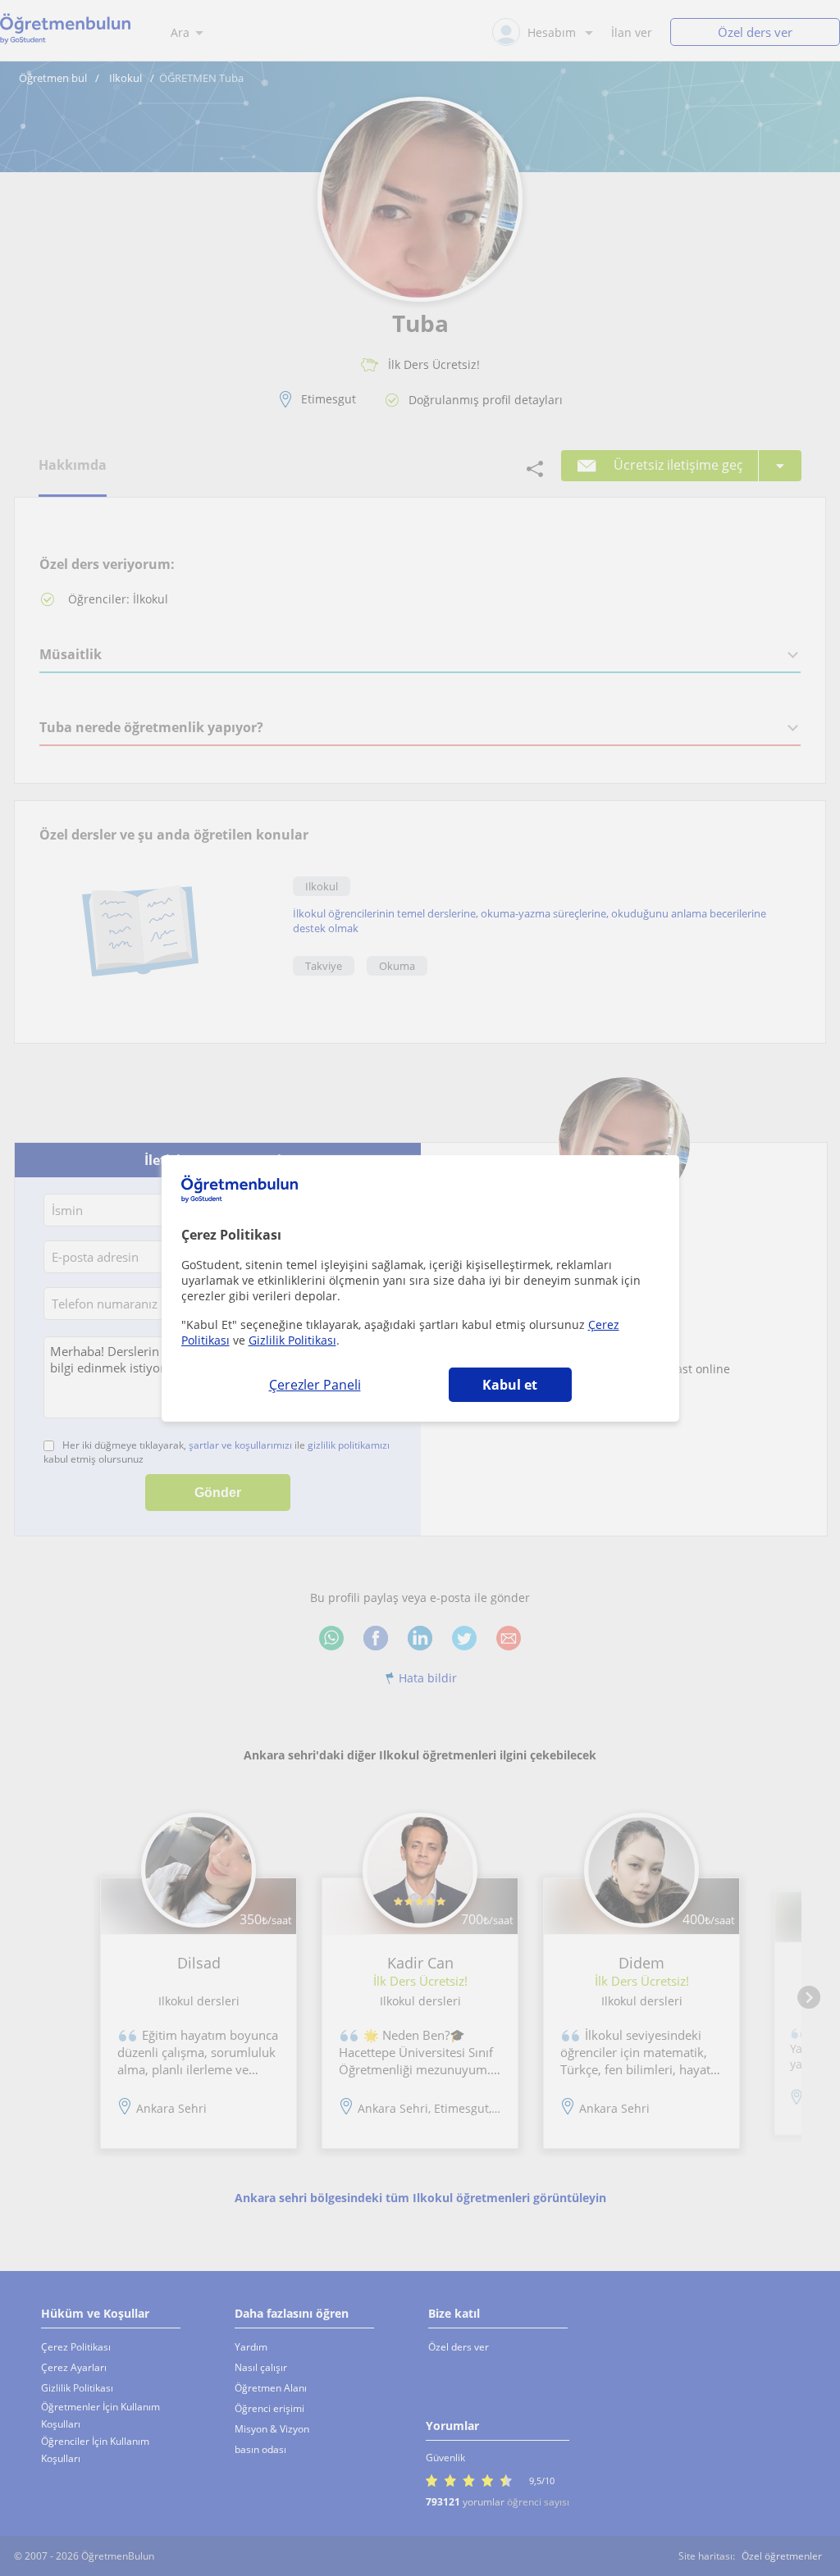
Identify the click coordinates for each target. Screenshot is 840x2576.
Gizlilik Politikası (292, 1340)
